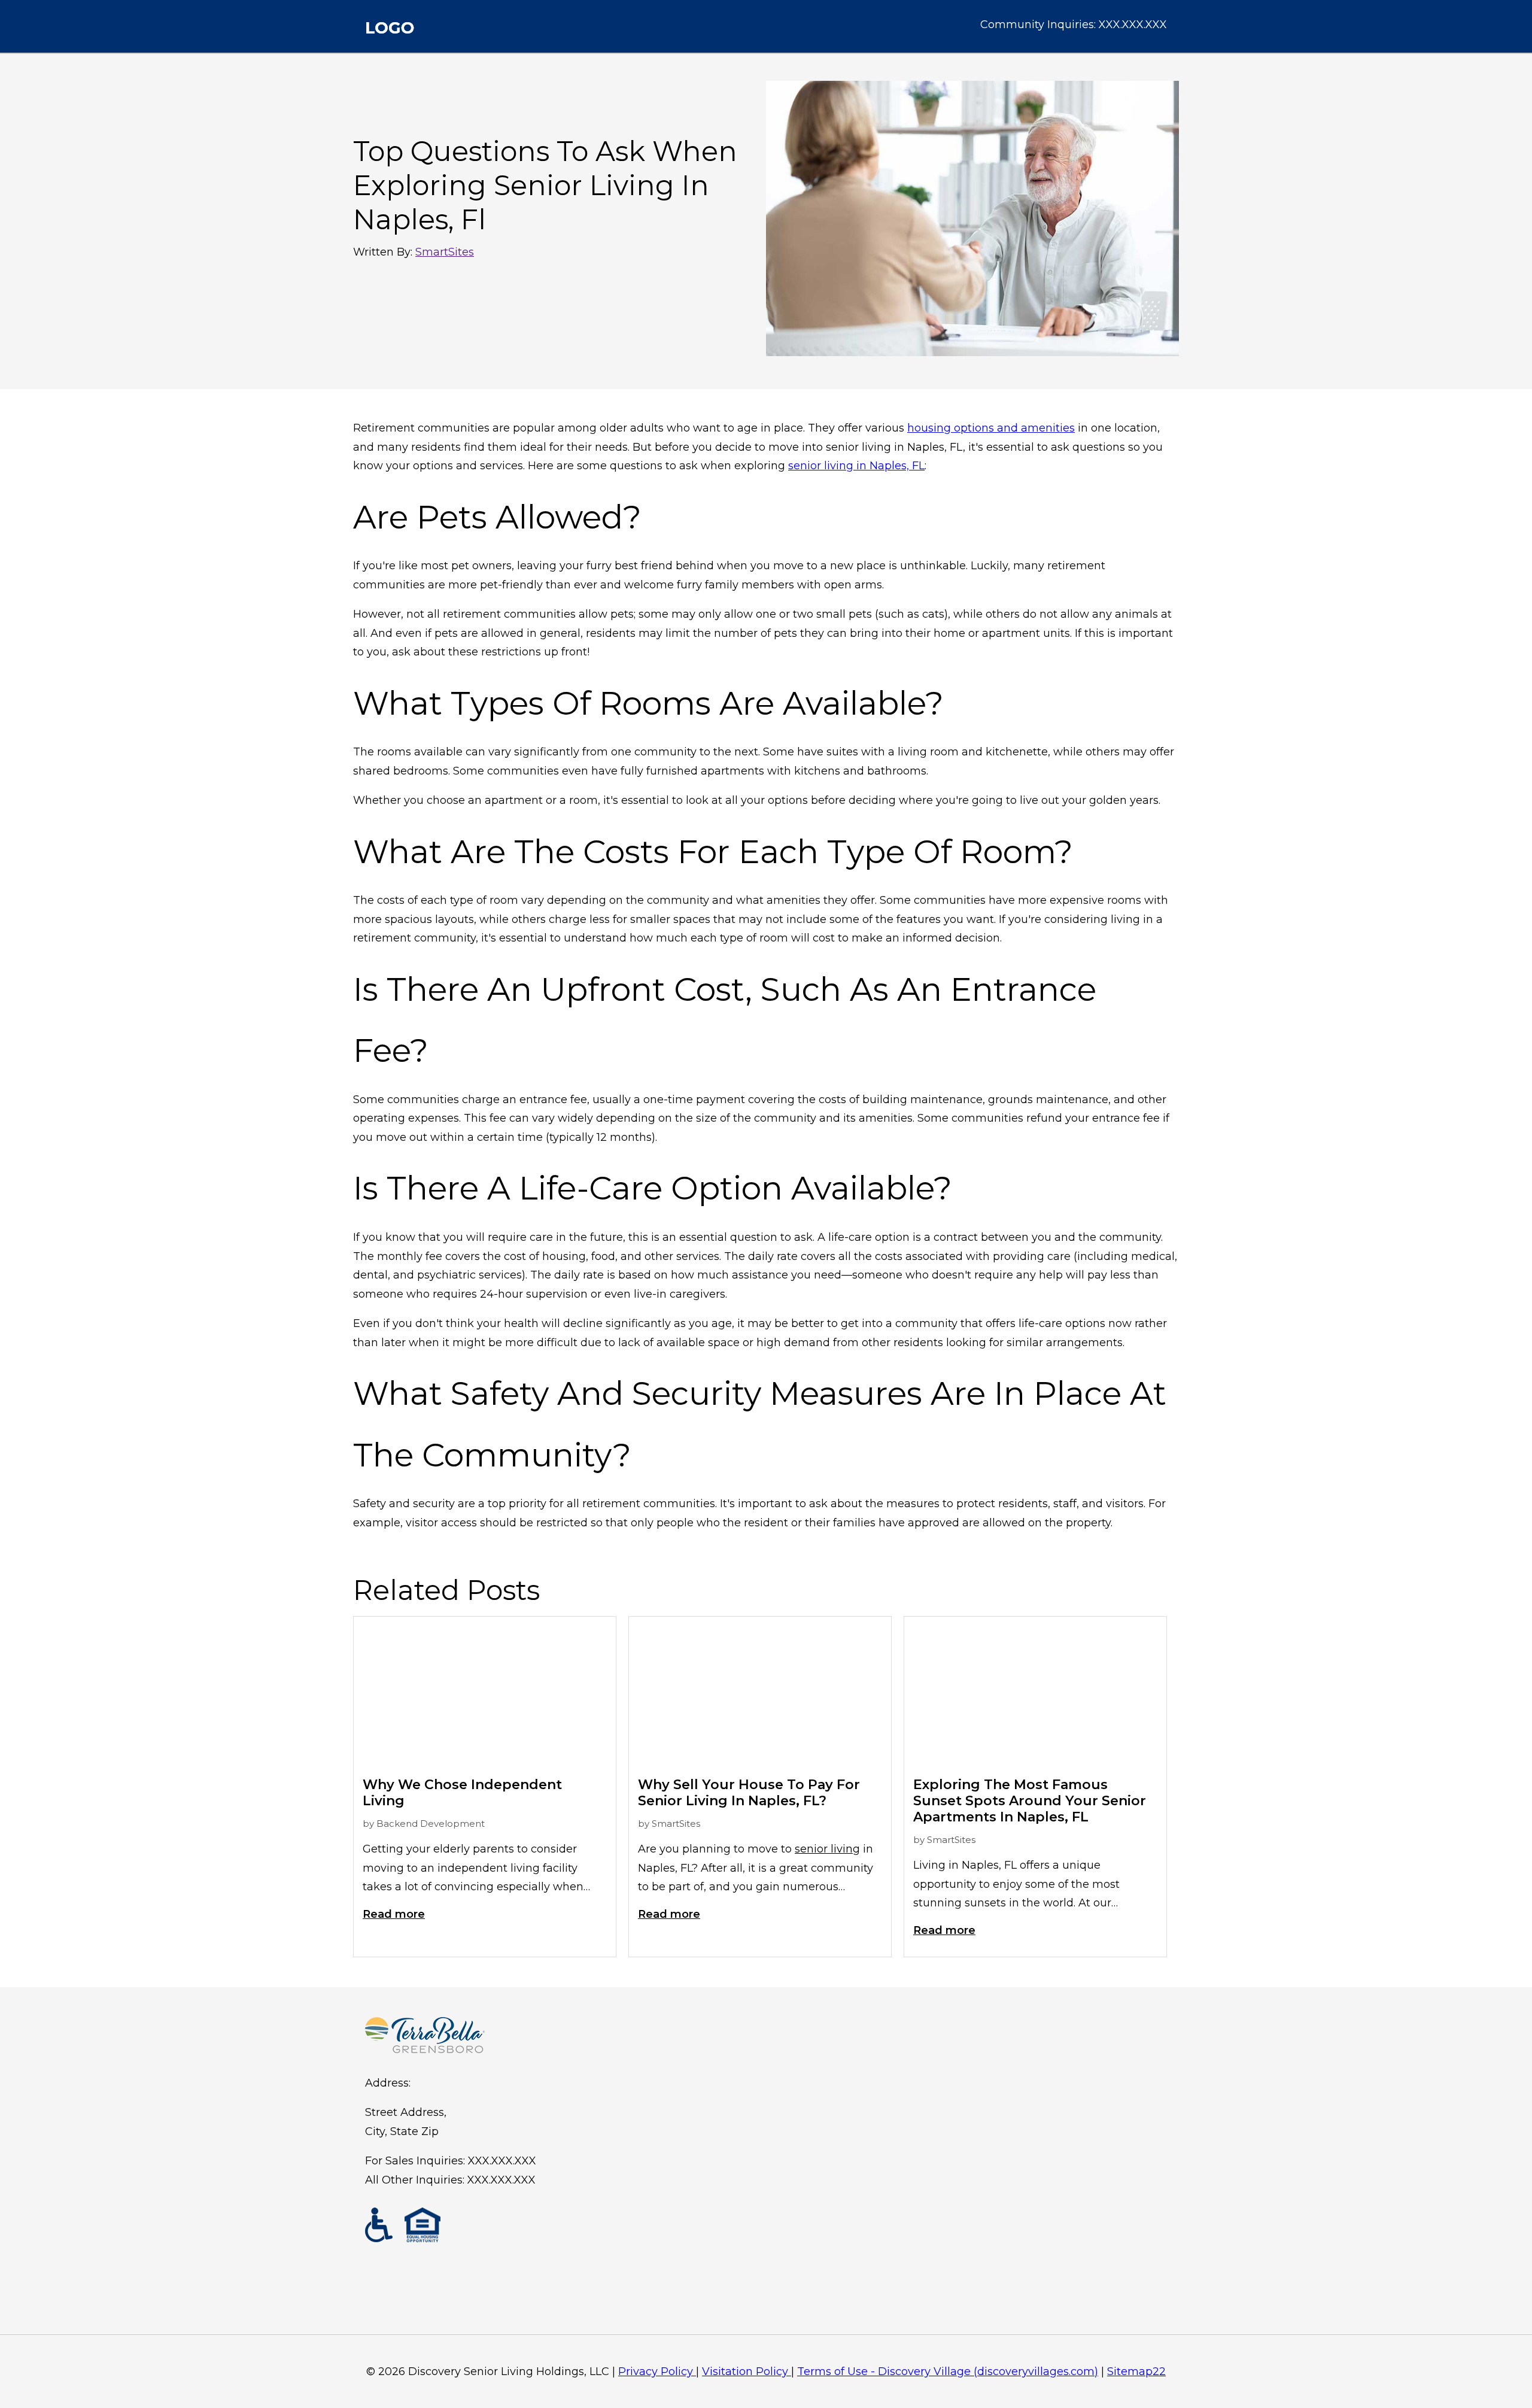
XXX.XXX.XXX (1133, 25)
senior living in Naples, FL (856, 466)
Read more (394, 1914)
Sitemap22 (1136, 2371)
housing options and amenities (991, 428)
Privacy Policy (656, 2371)
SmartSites (445, 252)
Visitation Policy (745, 2371)
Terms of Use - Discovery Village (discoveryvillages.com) (948, 2371)
